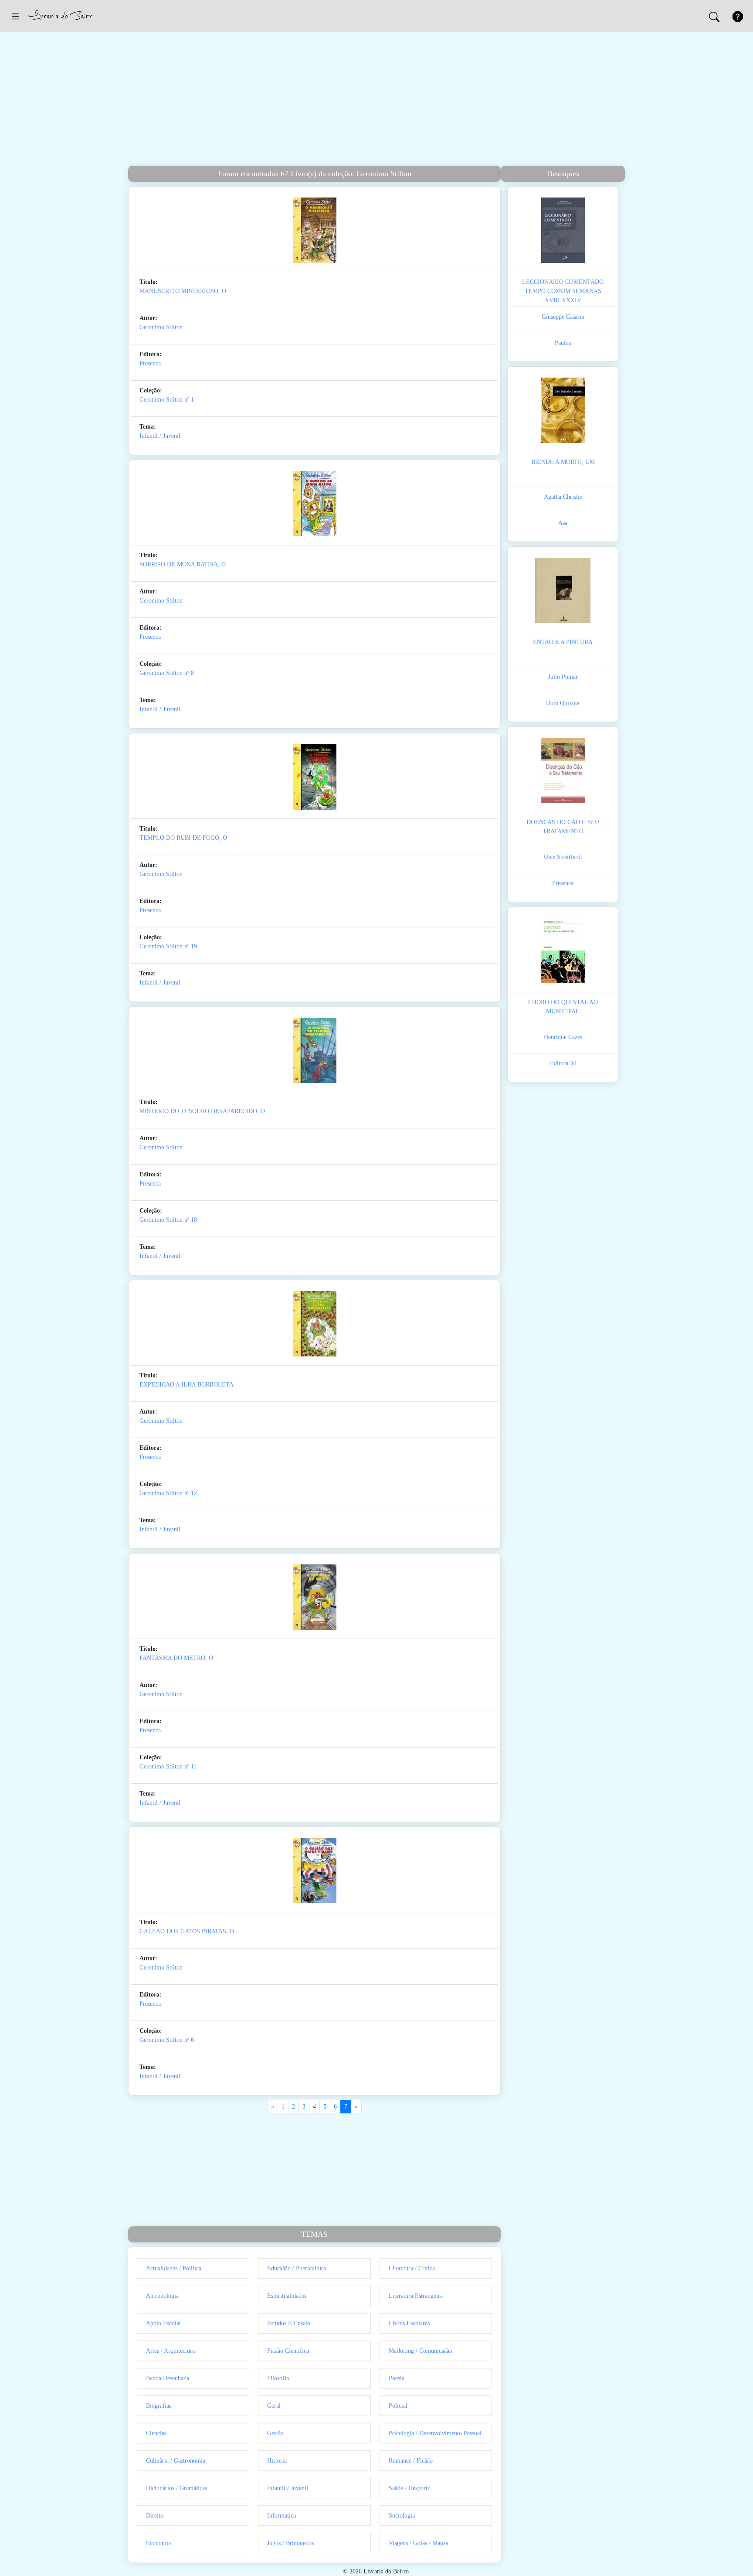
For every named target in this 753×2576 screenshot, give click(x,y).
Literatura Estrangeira (416, 2296)
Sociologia (402, 2516)
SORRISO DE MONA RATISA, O (183, 564)
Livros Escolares (409, 2323)
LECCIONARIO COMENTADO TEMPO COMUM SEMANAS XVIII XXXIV (563, 291)
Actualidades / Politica (174, 2268)
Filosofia (278, 2378)
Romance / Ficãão (411, 2461)
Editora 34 (563, 1063)
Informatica (282, 2516)
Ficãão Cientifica (288, 2351)
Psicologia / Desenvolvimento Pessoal (435, 2433)
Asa (563, 523)
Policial (398, 2406)
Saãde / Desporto (410, 2488)
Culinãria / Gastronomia (176, 2461)
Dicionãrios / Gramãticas (176, 2488)
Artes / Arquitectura (170, 2351)
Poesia (397, 2378)
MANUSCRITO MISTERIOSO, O (183, 291)
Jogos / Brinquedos (290, 2543)
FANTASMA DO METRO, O (176, 1658)
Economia (158, 2543)
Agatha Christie (563, 497)
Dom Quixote (563, 703)
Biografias (159, 2406)
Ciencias (156, 2433)
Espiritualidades (287, 2296)
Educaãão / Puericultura (297, 2268)
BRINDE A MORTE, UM (563, 462)
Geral (274, 2406)
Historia (277, 2461)
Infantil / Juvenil (160, 436)
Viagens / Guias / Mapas (418, 2543)
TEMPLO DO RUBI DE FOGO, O (183, 838)
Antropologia (162, 2296)
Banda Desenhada (168, 2378)
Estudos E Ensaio (289, 2323)
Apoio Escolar (164, 2323)
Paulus (563, 343)
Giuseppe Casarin (563, 317)
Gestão (275, 2433)
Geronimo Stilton (161, 327)
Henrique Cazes (563, 1037)
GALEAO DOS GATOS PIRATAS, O (187, 1931)
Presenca (150, 363)
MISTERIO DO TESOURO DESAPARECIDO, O (202, 1111)
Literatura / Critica (412, 2268)
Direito (155, 2516)
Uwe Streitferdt (563, 857)
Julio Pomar (563, 677)
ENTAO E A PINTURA (563, 642)
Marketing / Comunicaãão (421, 2351)
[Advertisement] (376, 100)
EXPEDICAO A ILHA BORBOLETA (187, 1385)
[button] (15, 16)
